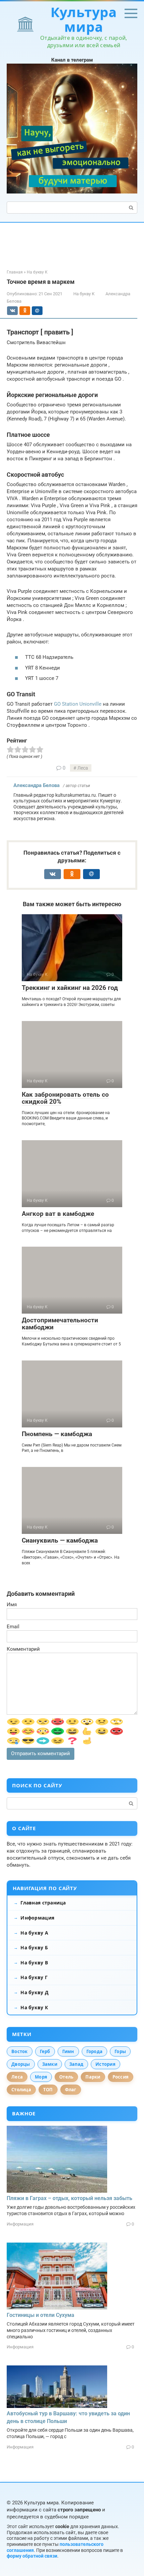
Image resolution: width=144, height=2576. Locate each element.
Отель (66, 2077)
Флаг (71, 2090)
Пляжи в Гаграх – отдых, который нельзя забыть (69, 2198)
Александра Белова (37, 785)
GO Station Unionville (78, 704)
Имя (12, 1605)
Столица (21, 2090)
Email (13, 1627)
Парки (93, 2077)
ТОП (48, 2090)
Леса (83, 768)
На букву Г (34, 1977)
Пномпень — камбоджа (57, 1434)
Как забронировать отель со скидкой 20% (65, 1098)
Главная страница (43, 1903)
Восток (20, 2051)
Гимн (68, 2051)
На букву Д (34, 1992)
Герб (45, 2051)
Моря (41, 2077)
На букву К (84, 294)
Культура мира (84, 19)
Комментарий (23, 1649)
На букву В (34, 1963)
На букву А (34, 1933)
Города (95, 2051)
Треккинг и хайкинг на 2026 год (70, 988)
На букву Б (34, 1947)
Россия (121, 2077)
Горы (120, 2051)
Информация (37, 1918)
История (105, 2064)
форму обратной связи (32, 2556)
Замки (50, 2064)
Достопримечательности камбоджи (60, 1324)
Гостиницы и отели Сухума (41, 2315)
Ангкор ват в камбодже (58, 1214)
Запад (76, 2064)
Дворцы (21, 2064)
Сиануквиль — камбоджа (60, 1540)
